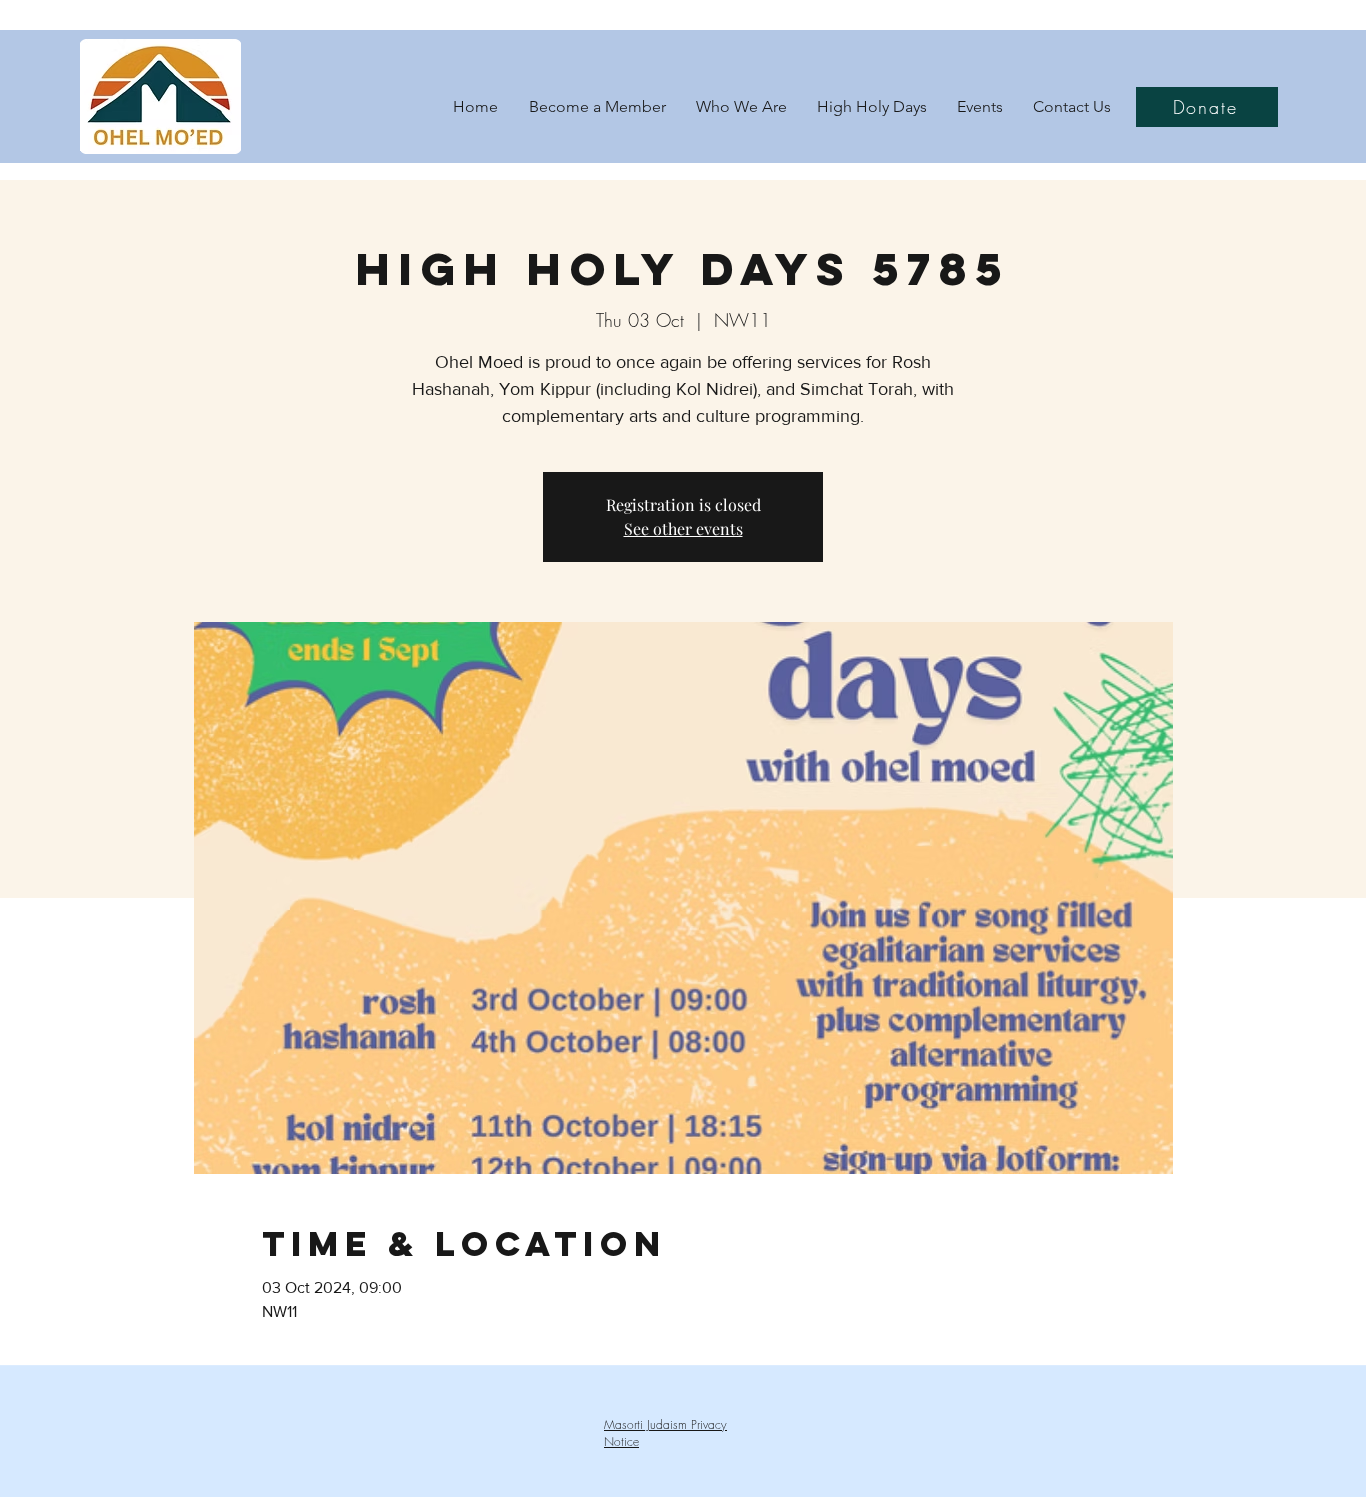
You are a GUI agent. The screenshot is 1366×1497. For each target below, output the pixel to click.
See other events (683, 528)
